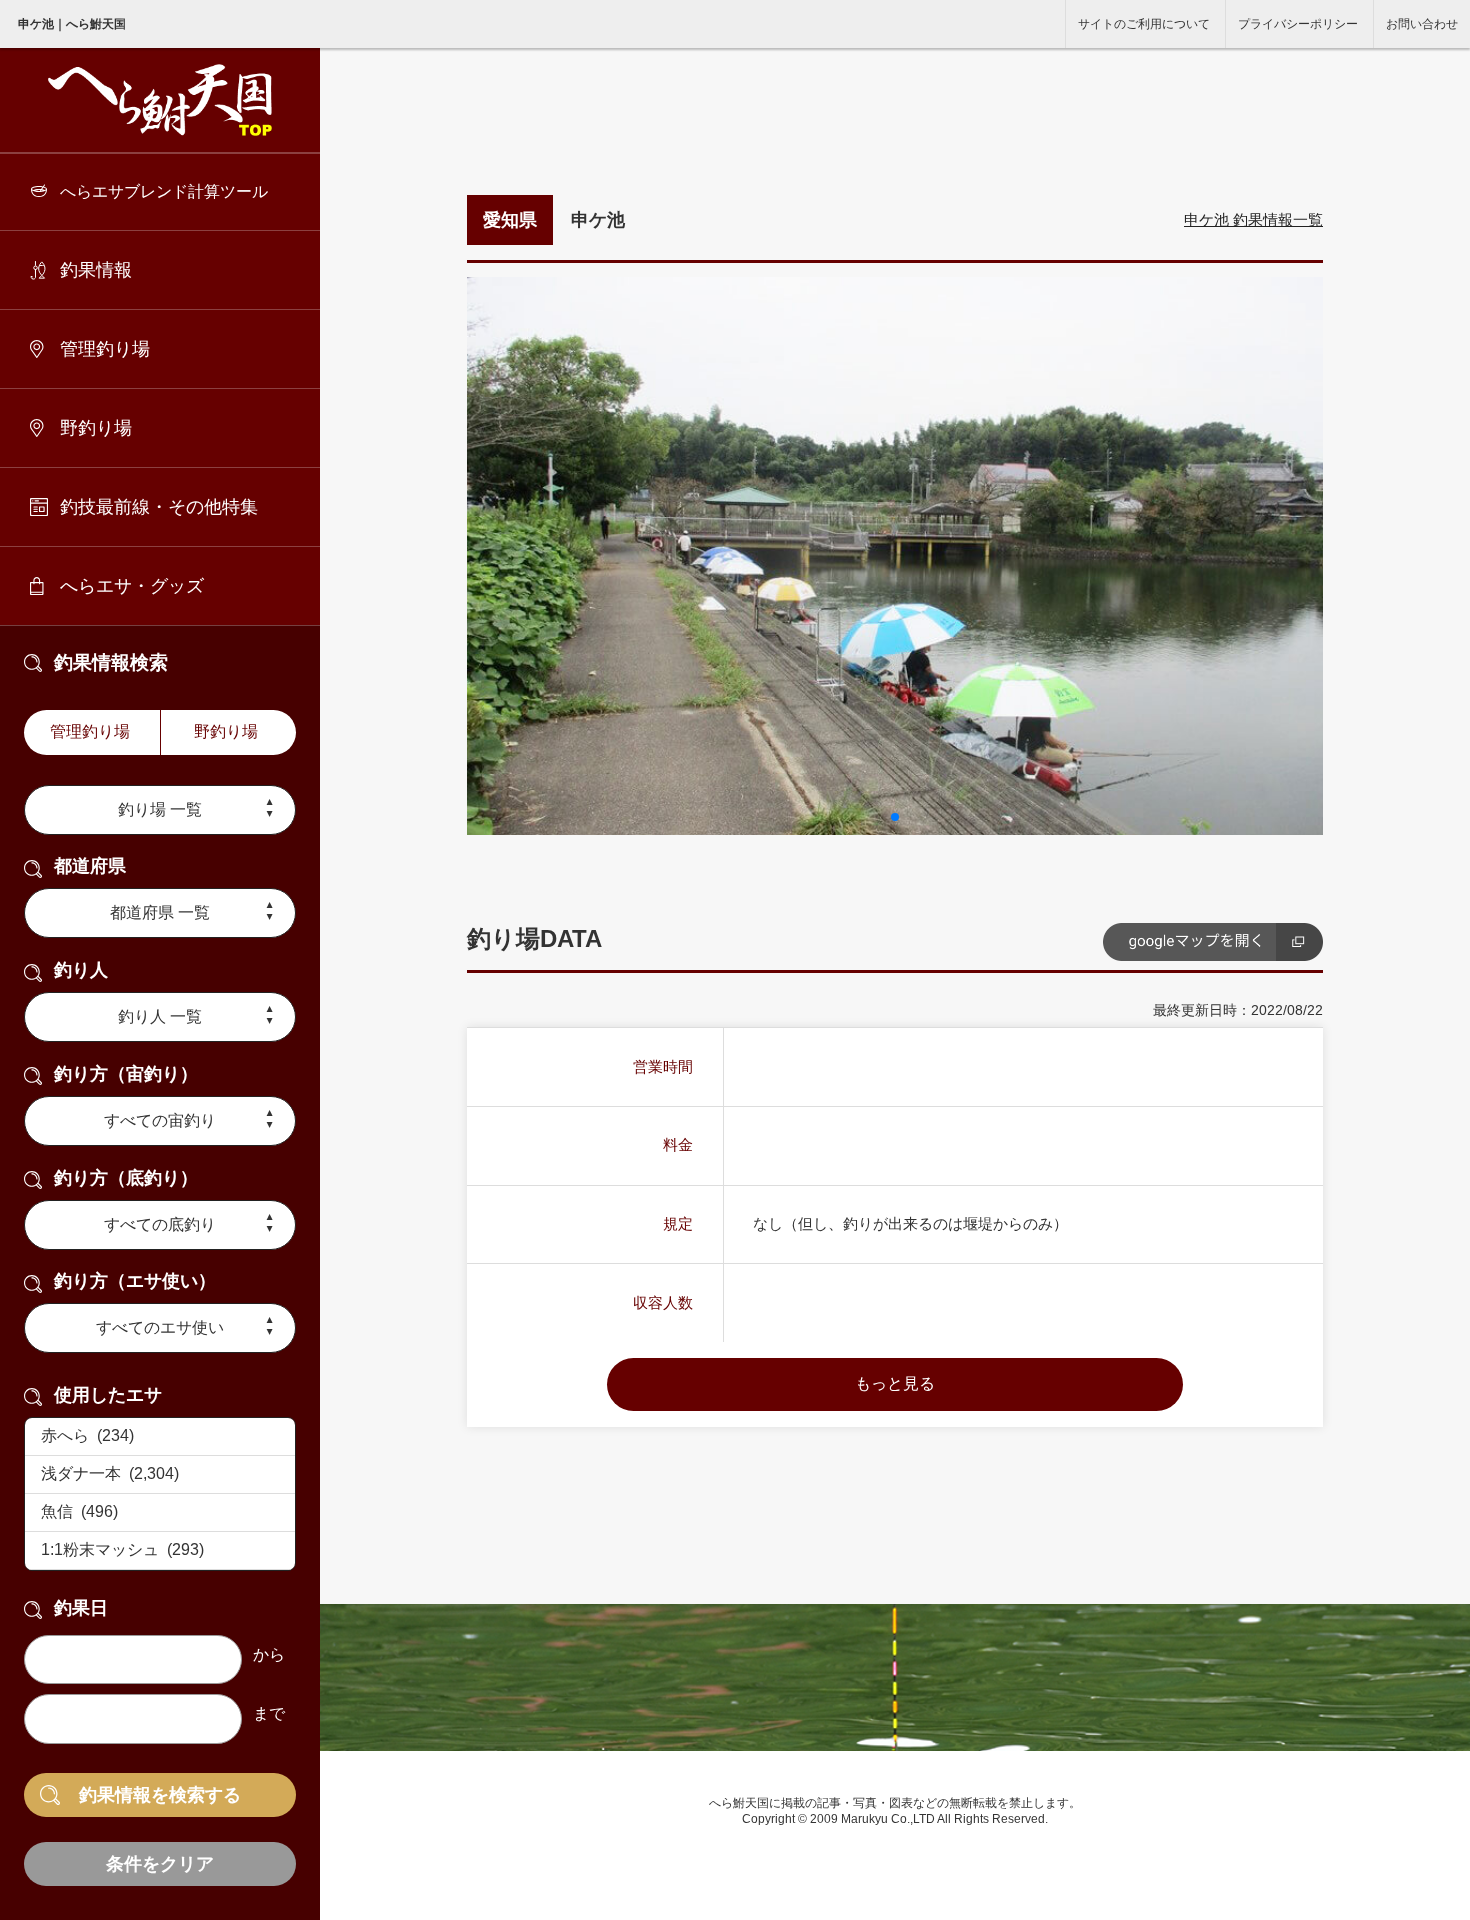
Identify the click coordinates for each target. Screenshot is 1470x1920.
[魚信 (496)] (160, 1513)
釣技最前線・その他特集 (159, 507)
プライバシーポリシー (1298, 24)
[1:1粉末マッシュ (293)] (160, 1551)
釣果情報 (96, 270)
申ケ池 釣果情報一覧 (1253, 219)
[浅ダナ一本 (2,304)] (160, 1475)
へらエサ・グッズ (132, 586)
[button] (895, 817)
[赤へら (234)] (160, 1437)
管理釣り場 (105, 349)
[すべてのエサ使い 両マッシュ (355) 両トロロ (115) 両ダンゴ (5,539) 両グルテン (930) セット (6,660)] (160, 1328)
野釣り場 (96, 428)
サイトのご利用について (1144, 24)
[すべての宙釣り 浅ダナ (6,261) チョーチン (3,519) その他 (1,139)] (160, 1121)
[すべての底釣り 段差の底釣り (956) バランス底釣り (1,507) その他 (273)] (160, 1225)
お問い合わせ (1422, 24)
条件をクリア (160, 1864)
